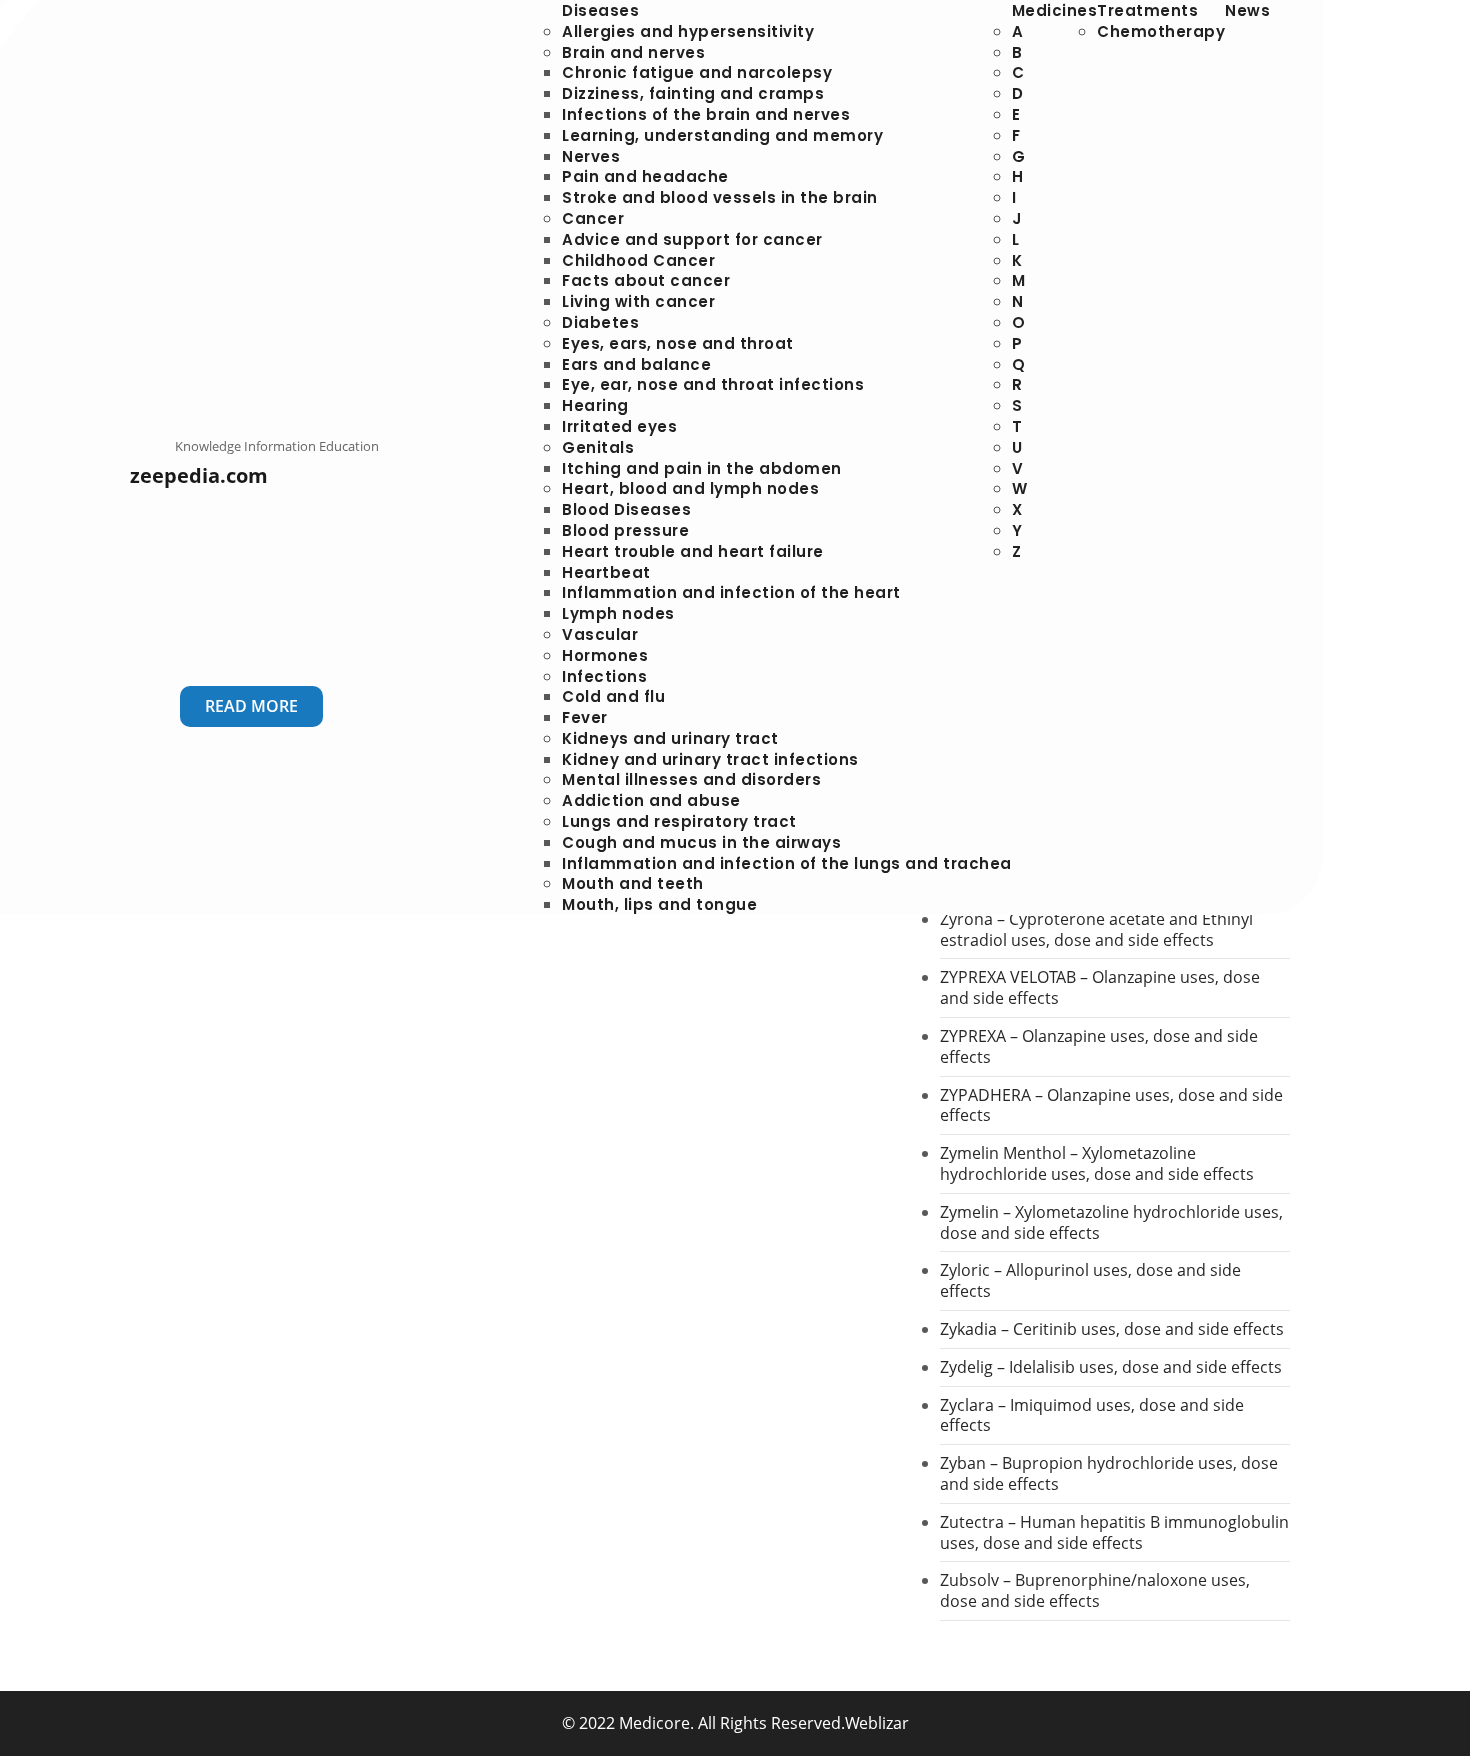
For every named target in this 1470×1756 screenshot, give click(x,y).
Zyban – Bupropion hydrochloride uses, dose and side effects (1109, 1473)
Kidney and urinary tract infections (710, 759)
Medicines (1055, 10)
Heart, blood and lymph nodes (690, 488)
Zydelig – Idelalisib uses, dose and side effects (1111, 1367)
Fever (585, 717)
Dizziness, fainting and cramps (693, 93)
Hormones (605, 655)
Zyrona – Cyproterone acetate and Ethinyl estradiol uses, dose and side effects (1096, 929)
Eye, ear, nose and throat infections (713, 384)
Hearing (595, 405)
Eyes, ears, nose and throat (678, 343)
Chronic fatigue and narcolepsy (697, 72)
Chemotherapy (1161, 31)
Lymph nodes (618, 613)
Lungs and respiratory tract (679, 821)
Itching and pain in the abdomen (702, 468)
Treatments (1147, 10)
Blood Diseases (626, 509)
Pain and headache (645, 176)
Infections (604, 676)
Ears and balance (636, 364)
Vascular (600, 634)
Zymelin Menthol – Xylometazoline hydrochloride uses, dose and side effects (1097, 1163)
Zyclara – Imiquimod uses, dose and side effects (1092, 1415)
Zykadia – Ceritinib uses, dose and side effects (1112, 1329)
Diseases (600, 10)
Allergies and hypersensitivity (688, 31)
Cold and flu (613, 696)
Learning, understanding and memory (722, 135)
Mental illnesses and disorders (691, 779)
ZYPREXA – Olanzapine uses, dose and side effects (1099, 1046)
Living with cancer (638, 301)
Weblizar (877, 1723)
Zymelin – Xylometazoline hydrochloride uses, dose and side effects (1111, 1222)
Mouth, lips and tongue (659, 904)
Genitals (598, 447)
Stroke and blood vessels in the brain (720, 197)
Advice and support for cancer (692, 239)
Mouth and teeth (633, 883)
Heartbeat (606, 572)
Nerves (591, 156)
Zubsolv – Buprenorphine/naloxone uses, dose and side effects (1095, 1590)
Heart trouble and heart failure (693, 551)
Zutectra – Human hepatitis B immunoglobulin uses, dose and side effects (1114, 1532)
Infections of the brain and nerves (706, 114)
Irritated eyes (619, 426)
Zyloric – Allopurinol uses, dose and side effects (1090, 1280)
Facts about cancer (646, 280)
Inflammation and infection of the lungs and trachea (787, 863)
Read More (251, 706)
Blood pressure (625, 530)
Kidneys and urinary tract (670, 738)
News (1247, 10)
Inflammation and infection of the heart (731, 592)
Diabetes (600, 322)
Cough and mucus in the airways (701, 842)
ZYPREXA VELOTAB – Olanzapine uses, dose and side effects (1100, 987)
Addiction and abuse (651, 800)
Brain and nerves (633, 52)
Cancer (593, 218)
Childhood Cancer (638, 260)
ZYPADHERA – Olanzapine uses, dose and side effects (1111, 1105)
